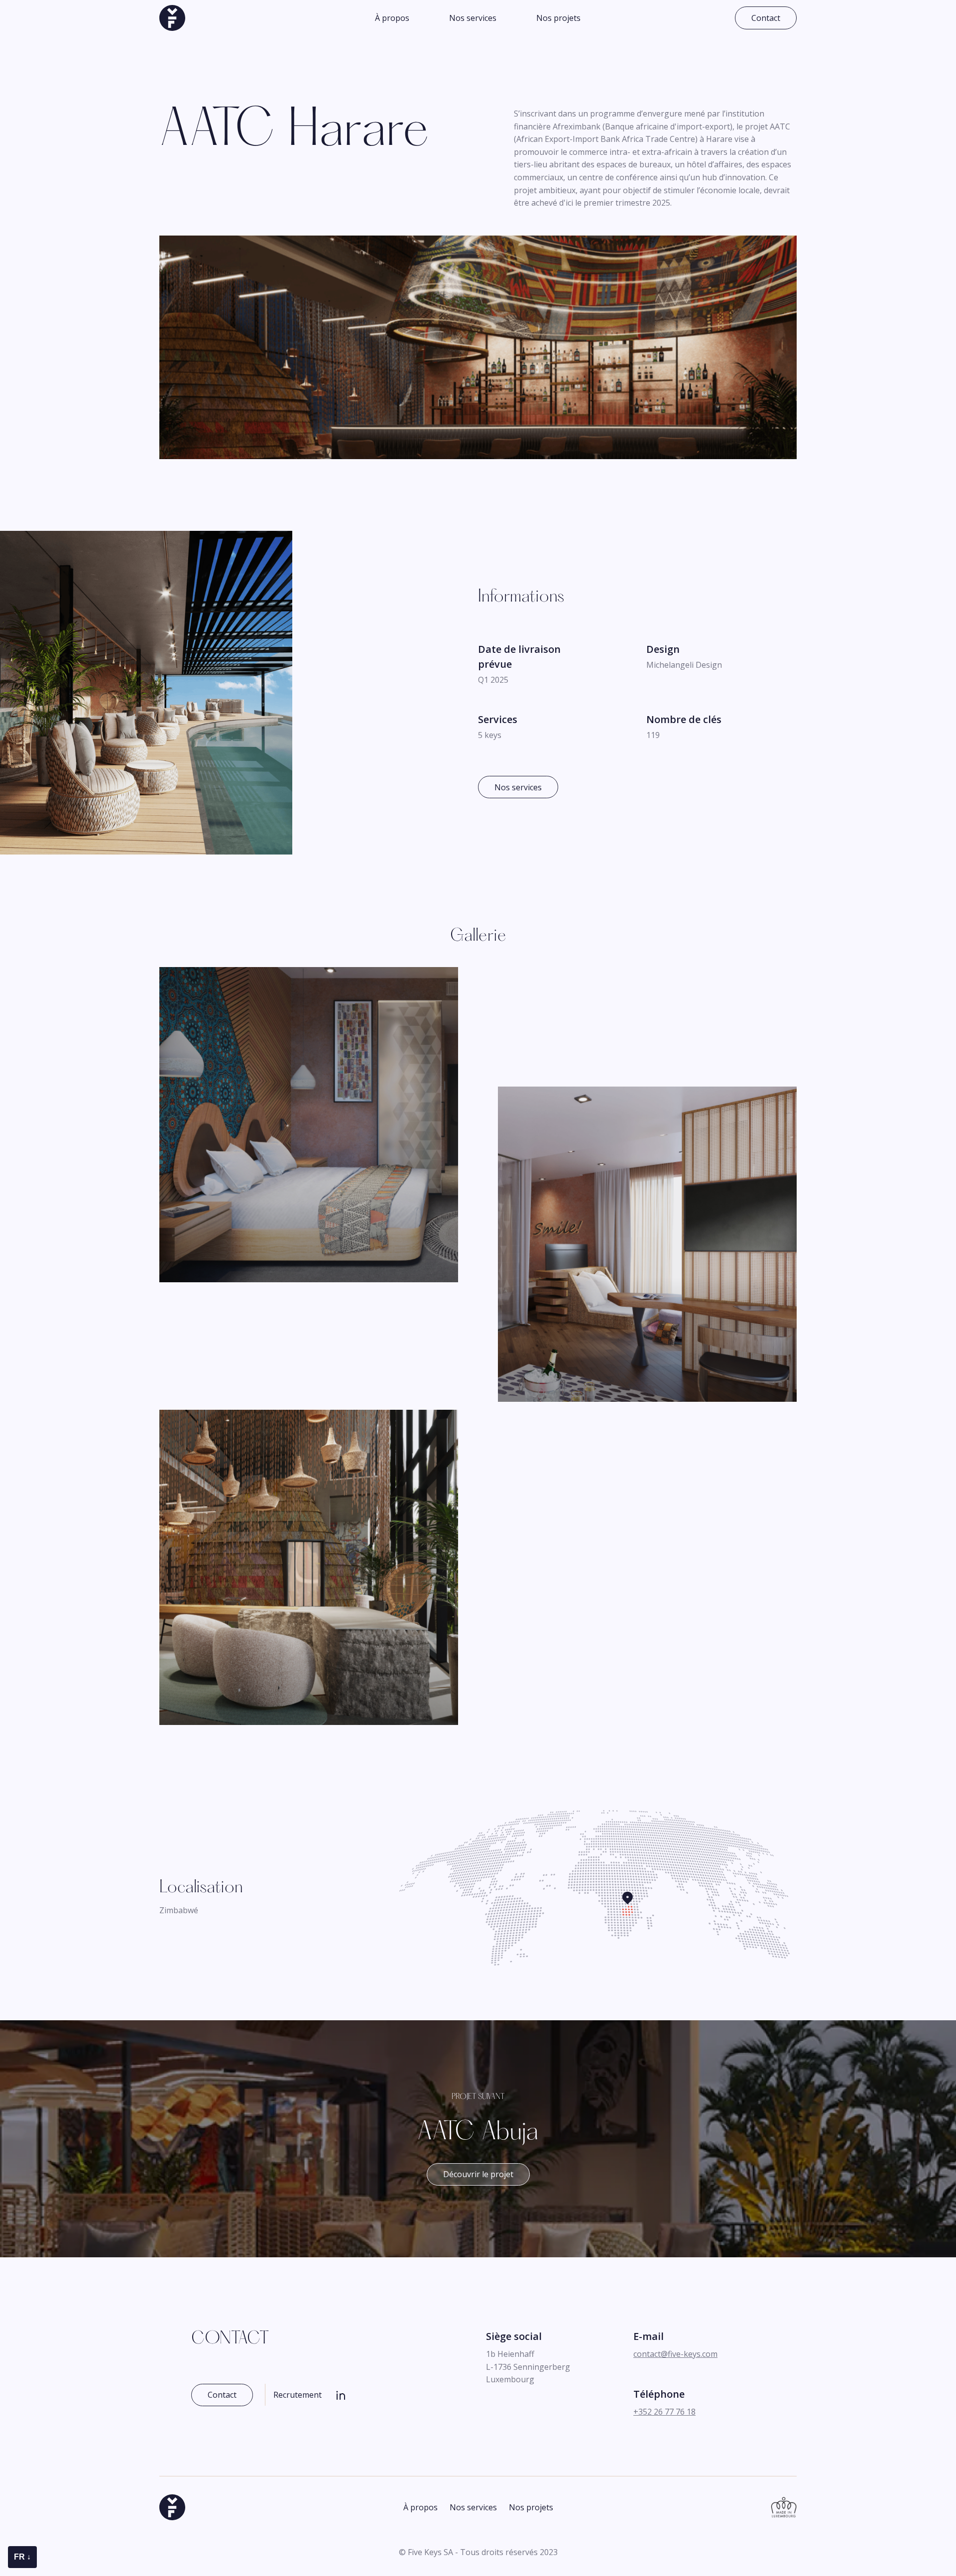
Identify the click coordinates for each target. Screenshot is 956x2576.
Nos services (473, 18)
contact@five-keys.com (675, 2354)
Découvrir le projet (478, 2174)
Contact (766, 18)
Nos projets (558, 18)
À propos (392, 18)
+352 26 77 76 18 (664, 2412)
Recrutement (298, 2395)
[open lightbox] (309, 1123)
